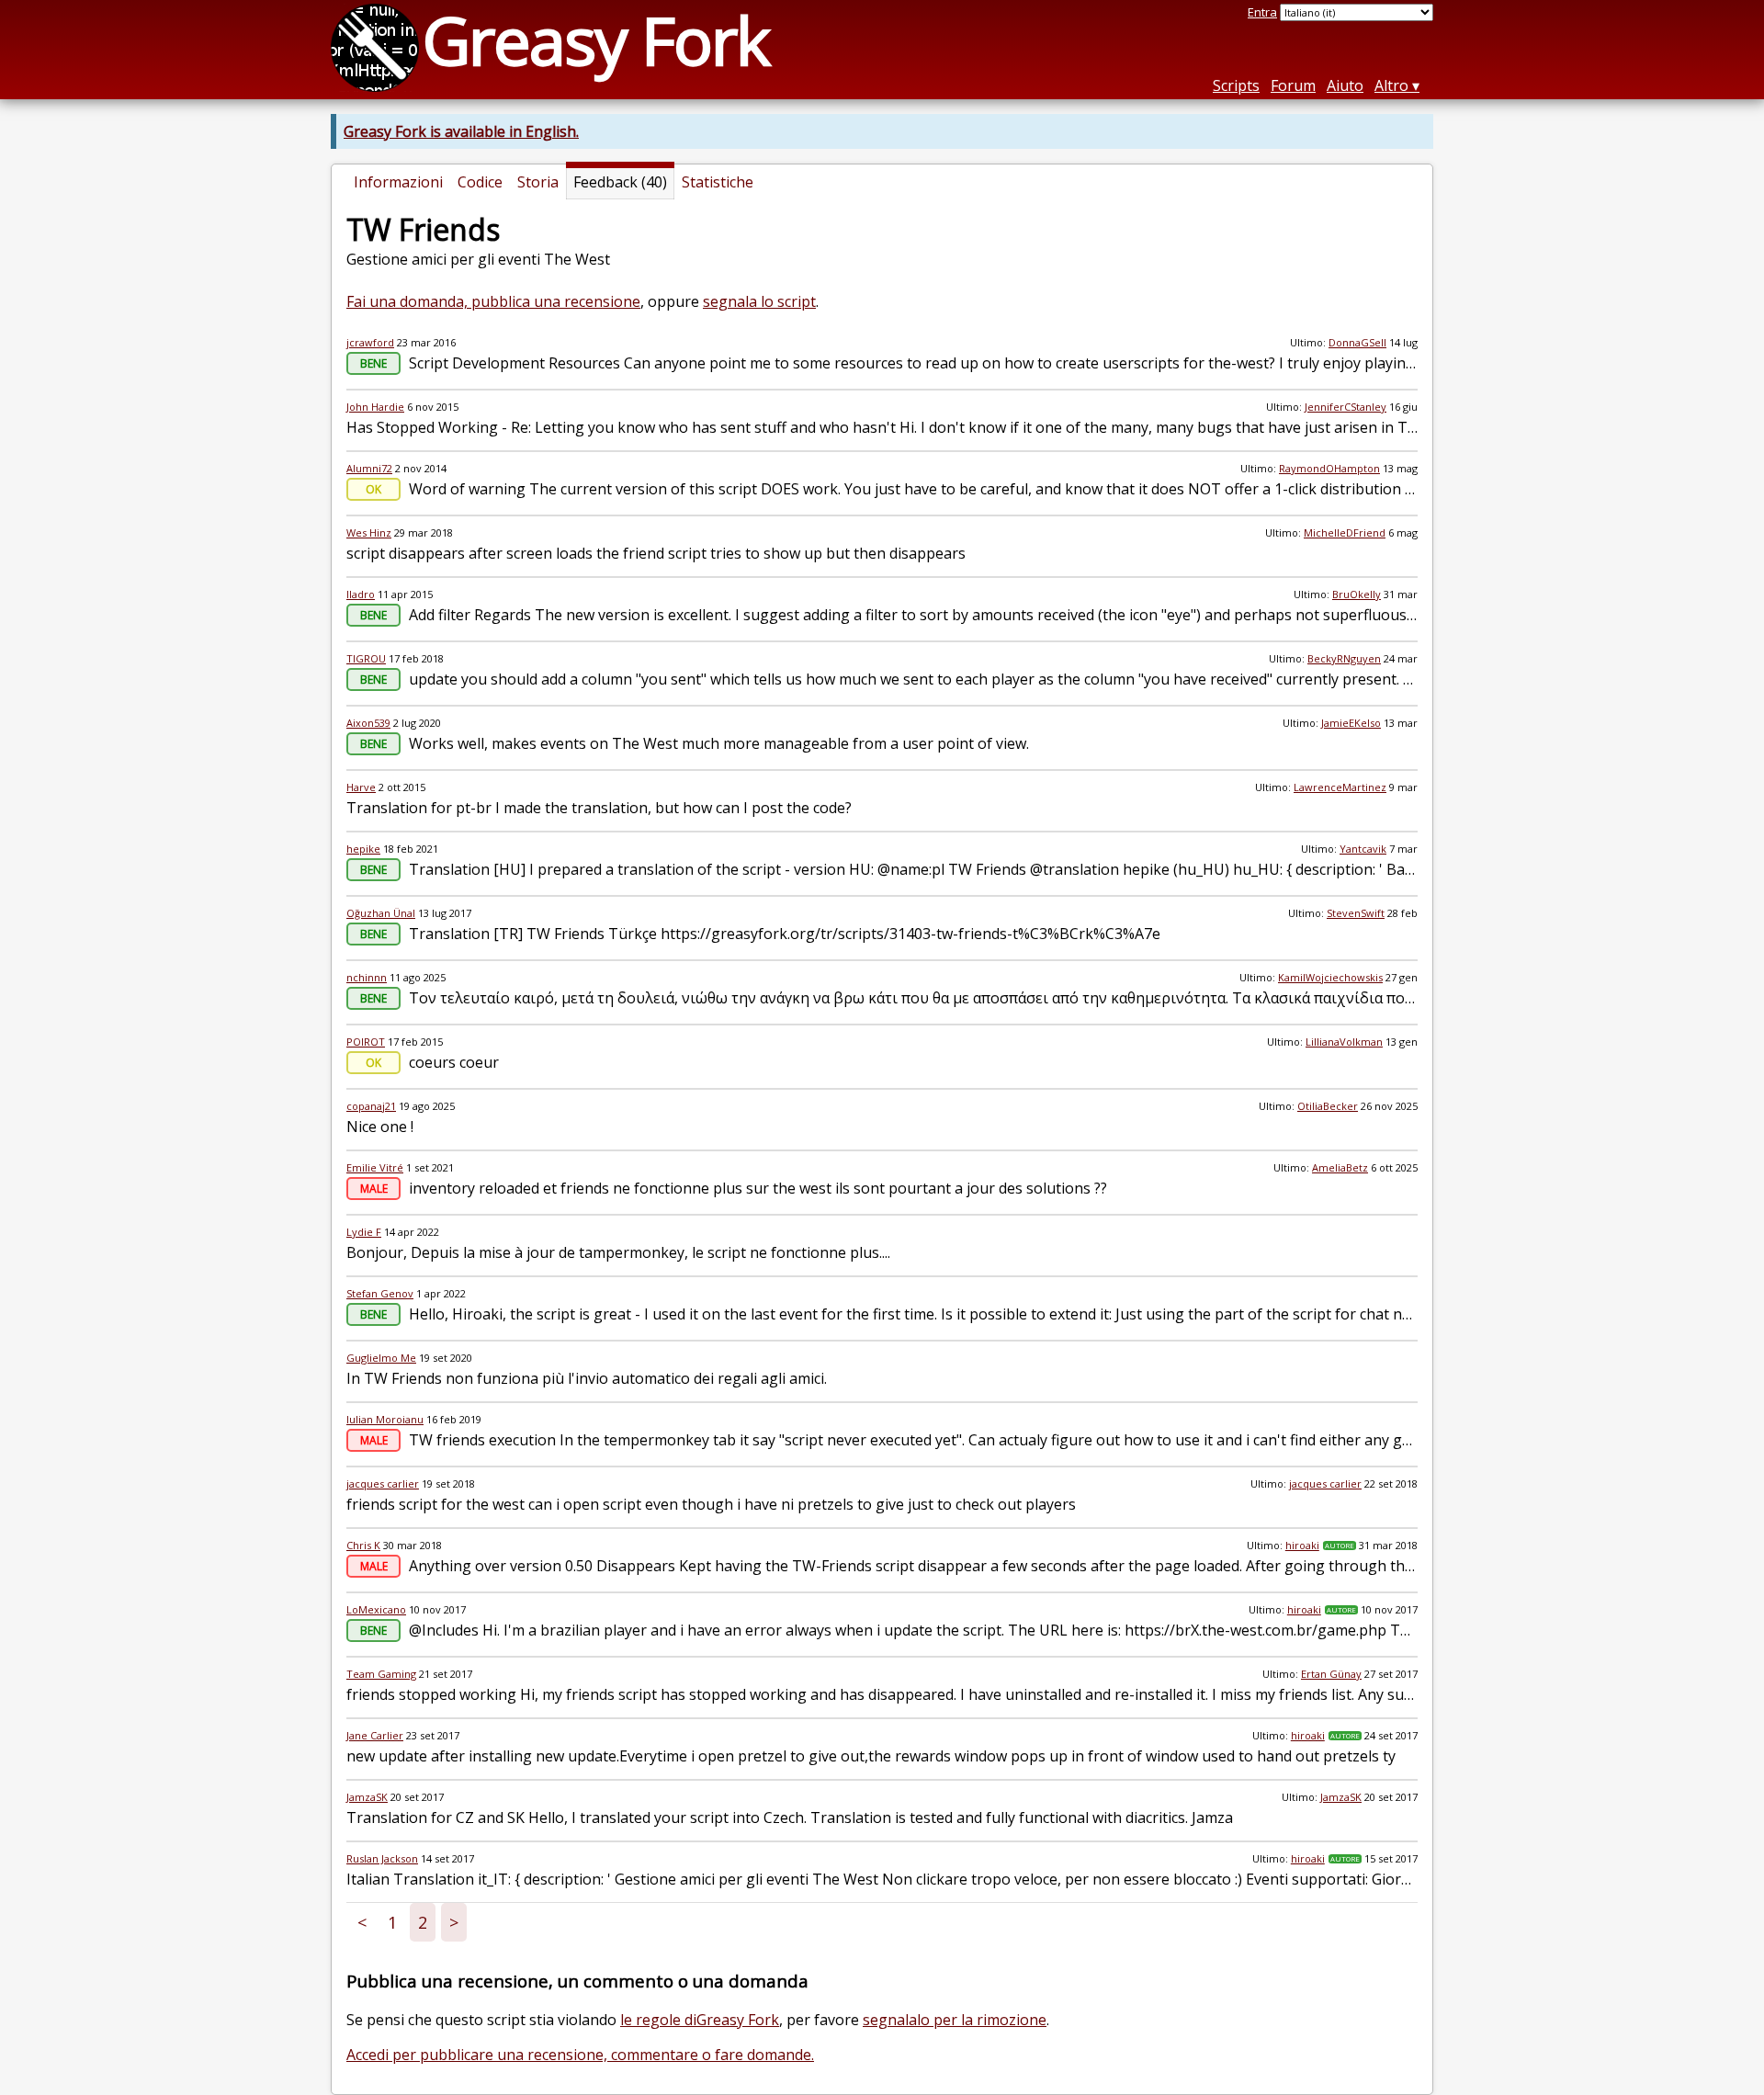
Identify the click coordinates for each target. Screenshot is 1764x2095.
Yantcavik (1363, 849)
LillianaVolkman (1344, 1042)
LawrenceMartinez (1340, 787)
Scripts (1236, 85)
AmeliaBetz (1340, 1167)
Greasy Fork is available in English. (461, 131)
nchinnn (367, 977)
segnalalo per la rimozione (955, 2020)
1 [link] (392, 1922)
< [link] (362, 1922)
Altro (1391, 85)
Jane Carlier (375, 1735)
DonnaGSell (1357, 342)
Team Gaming (381, 1674)
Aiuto (1345, 85)
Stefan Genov (380, 1293)
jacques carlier (383, 1483)
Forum (1293, 85)
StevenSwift (1356, 913)
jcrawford (370, 342)
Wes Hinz (369, 532)
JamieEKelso (1351, 723)
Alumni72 (369, 468)
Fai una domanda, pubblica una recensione (493, 301)
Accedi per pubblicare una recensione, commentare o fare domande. (580, 2055)
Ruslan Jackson (382, 1858)
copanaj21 (371, 1106)
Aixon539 (368, 723)
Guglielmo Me (381, 1358)
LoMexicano (376, 1609)
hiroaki (1302, 1545)
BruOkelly (1357, 594)
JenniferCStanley (1346, 407)
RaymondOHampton (1329, 468)
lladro (361, 594)
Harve (361, 787)
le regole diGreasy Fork (700, 2020)
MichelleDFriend (1345, 532)
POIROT (366, 1042)
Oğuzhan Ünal (381, 913)
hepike (363, 849)
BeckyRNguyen (1344, 658)
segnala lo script (759, 301)
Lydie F (364, 1232)
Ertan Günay (1331, 1674)
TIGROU (366, 658)
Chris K (363, 1545)
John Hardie (375, 407)
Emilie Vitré (375, 1167)
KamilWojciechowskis (1330, 977)
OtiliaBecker (1328, 1106)
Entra (1262, 12)
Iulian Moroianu (385, 1419)
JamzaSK (367, 1797)
